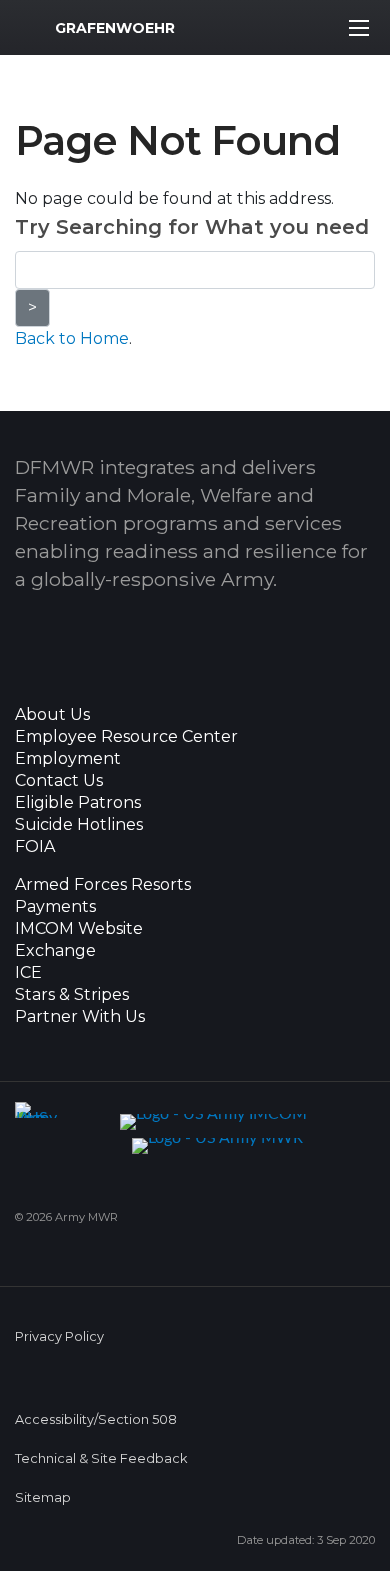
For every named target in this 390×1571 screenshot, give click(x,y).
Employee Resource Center (126, 737)
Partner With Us (80, 1017)
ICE (28, 973)
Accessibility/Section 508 (96, 1419)
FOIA (35, 847)
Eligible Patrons (78, 803)
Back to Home (72, 338)
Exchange (55, 951)
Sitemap (43, 1497)
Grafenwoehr (115, 28)
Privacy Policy (59, 1336)
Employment (68, 759)
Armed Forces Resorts (103, 885)
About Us (52, 715)
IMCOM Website (79, 929)
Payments (55, 907)
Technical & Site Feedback (101, 1458)
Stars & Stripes (72, 995)
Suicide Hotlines (79, 825)
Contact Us (59, 781)
